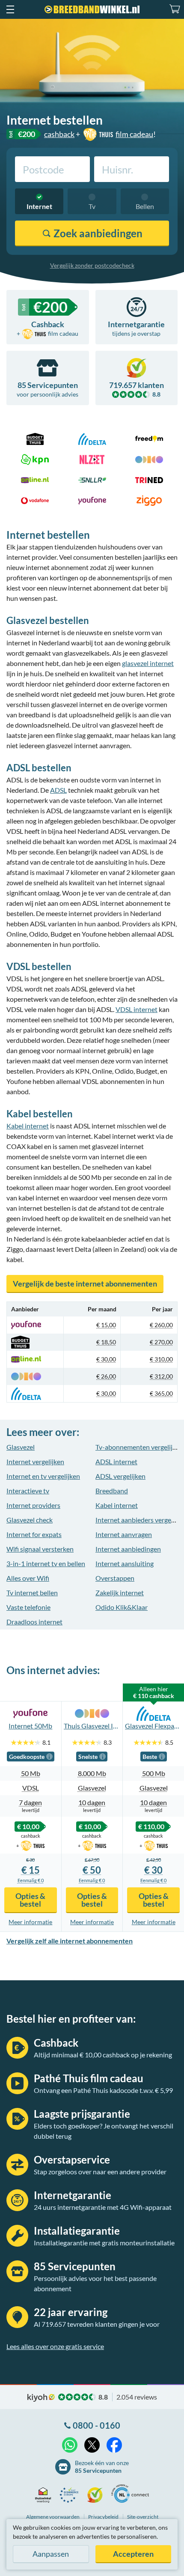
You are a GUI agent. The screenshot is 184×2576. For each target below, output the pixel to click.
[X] (92, 2445)
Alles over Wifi (28, 1578)
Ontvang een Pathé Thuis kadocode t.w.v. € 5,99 (103, 2090)
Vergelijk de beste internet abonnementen (85, 1284)
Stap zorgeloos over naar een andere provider (100, 2172)
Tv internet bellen (32, 1592)
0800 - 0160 (96, 2425)
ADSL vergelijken (120, 1476)
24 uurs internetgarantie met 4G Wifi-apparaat (103, 2207)
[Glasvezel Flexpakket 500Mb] (153, 1713)
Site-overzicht (143, 2517)
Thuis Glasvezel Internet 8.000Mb (92, 1726)
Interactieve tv (28, 1491)
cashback (59, 134)
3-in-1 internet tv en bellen (46, 1563)
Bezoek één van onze (102, 2467)
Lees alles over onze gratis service (55, 2346)
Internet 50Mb (30, 1726)
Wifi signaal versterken (40, 1549)
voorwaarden (53, 2517)
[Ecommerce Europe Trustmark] (71, 2495)
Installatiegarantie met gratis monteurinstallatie (104, 2243)
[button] (10, 9)
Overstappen (115, 1578)
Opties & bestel (30, 1900)
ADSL (58, 790)
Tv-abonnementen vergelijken (139, 1447)
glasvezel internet (148, 663)
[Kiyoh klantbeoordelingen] (97, 2495)
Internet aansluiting (125, 1563)
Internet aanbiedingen (128, 1549)
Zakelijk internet (120, 1592)
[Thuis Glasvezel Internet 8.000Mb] (92, 1713)
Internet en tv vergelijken (43, 1476)
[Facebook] (114, 2445)
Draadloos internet (34, 1622)
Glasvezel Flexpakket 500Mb (153, 1726)
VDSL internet (137, 1009)
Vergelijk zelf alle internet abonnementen (70, 1941)
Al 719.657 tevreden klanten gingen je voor (97, 2324)
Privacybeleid (103, 2517)
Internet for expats (34, 1534)
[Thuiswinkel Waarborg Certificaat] (45, 2495)
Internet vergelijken (35, 1461)
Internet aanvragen (124, 1534)
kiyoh (41, 2398)
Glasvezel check (30, 1520)
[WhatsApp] (70, 2445)
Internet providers (33, 1505)
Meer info (30, 1922)
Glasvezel (21, 1447)
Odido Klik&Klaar (122, 1607)
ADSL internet (116, 1461)
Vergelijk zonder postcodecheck (92, 265)
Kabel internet (28, 1126)
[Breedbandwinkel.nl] (92, 9)
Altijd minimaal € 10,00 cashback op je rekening (103, 2055)
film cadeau (134, 134)
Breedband (112, 1491)
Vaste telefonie (28, 1607)
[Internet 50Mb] (31, 1713)
